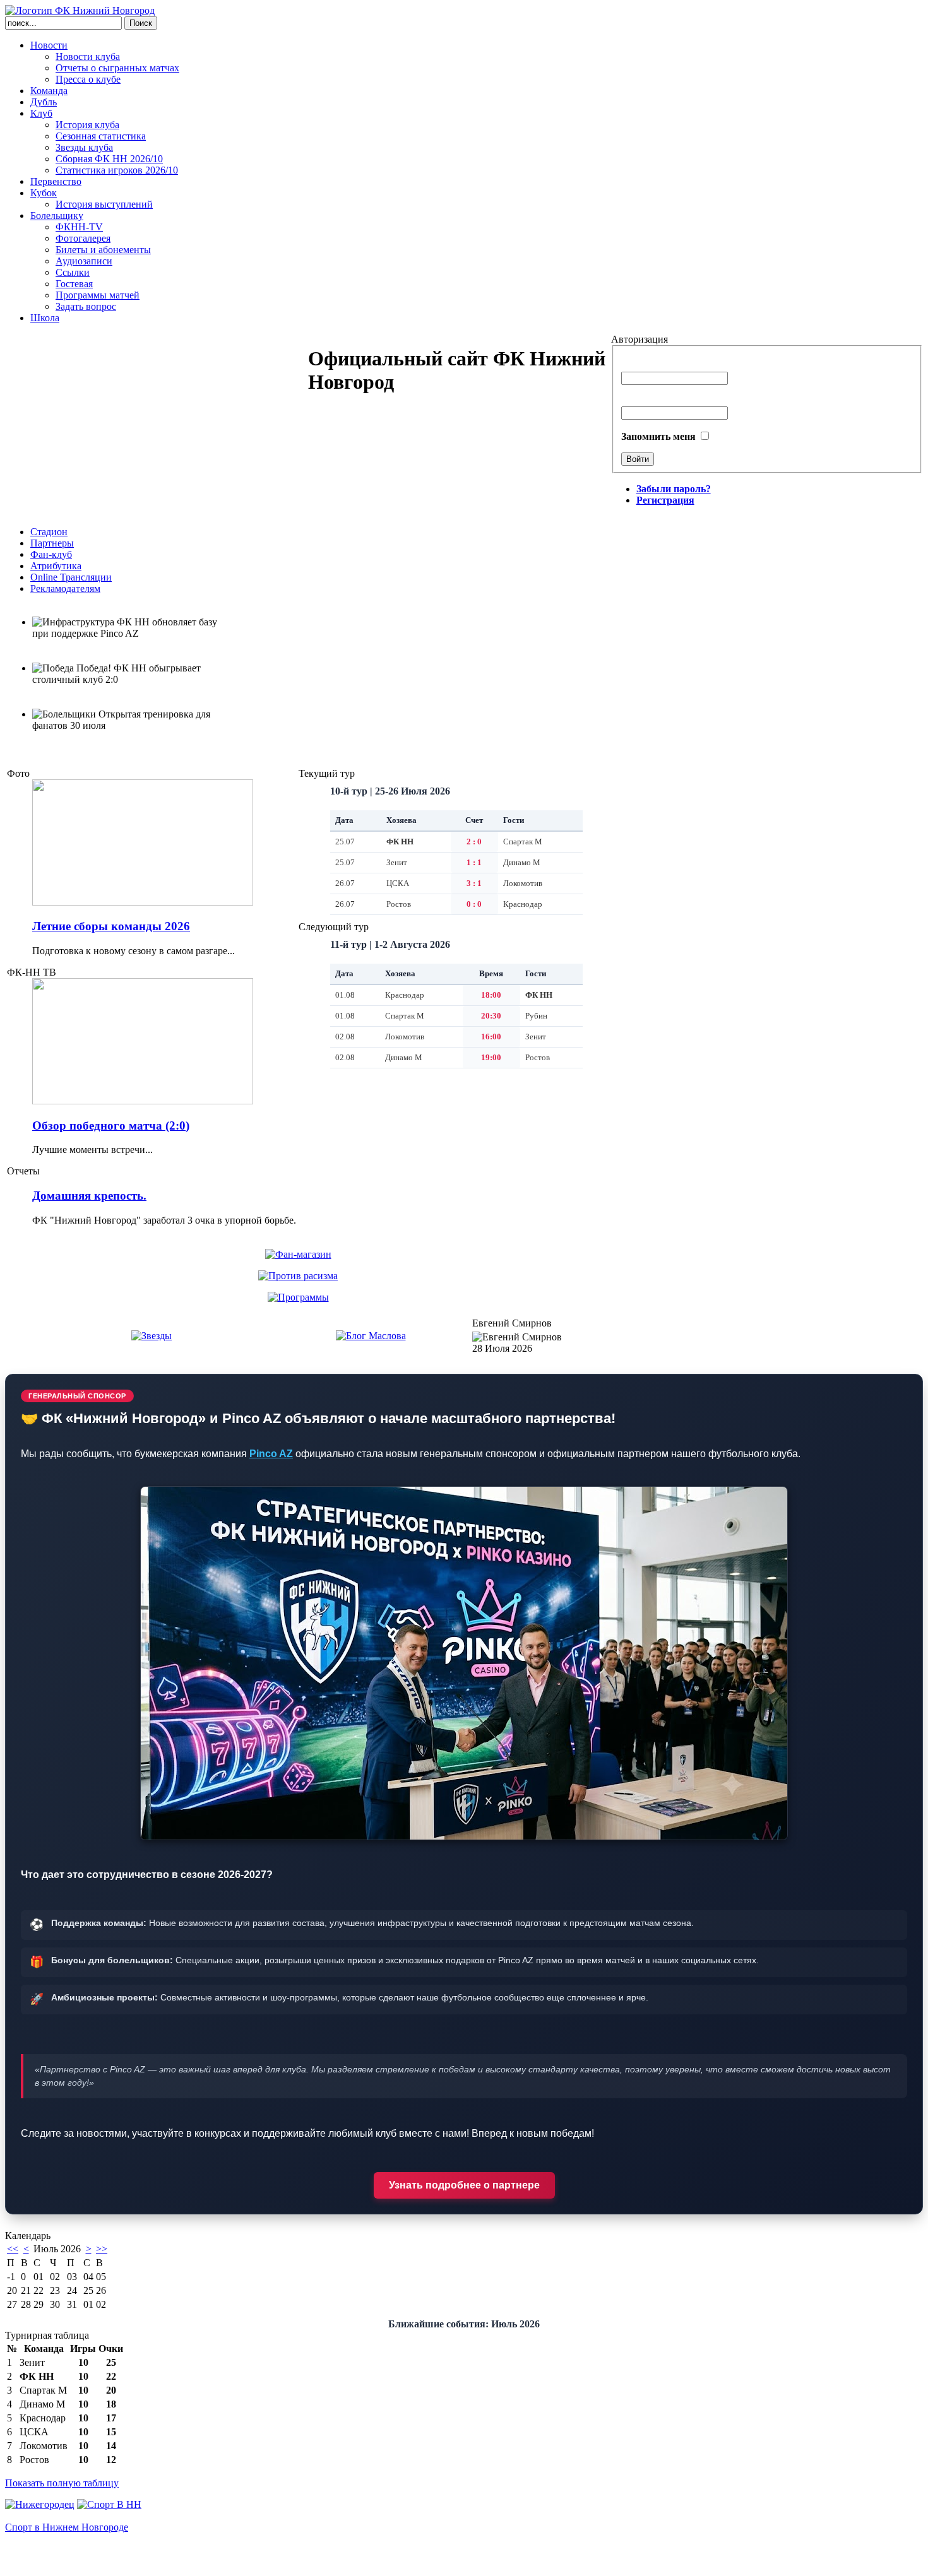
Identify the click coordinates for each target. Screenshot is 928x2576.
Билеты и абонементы (103, 250)
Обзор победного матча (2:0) (111, 1126)
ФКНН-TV (79, 227)
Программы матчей (98, 295)
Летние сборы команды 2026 (111, 926)
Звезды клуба (84, 147)
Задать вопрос (86, 306)
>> (102, 2249)
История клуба (87, 125)
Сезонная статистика (101, 136)
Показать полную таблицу (62, 2483)
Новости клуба (88, 56)
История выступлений (104, 204)
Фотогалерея (83, 238)
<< (13, 2249)
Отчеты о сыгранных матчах (117, 68)
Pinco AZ (271, 1454)
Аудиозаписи (84, 261)
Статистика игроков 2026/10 (117, 170)
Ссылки (73, 272)
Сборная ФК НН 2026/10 (109, 159)
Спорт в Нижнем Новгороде (67, 2527)
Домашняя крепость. (89, 1196)
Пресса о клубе (88, 79)
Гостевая (74, 284)
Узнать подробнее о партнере (464, 2185)
